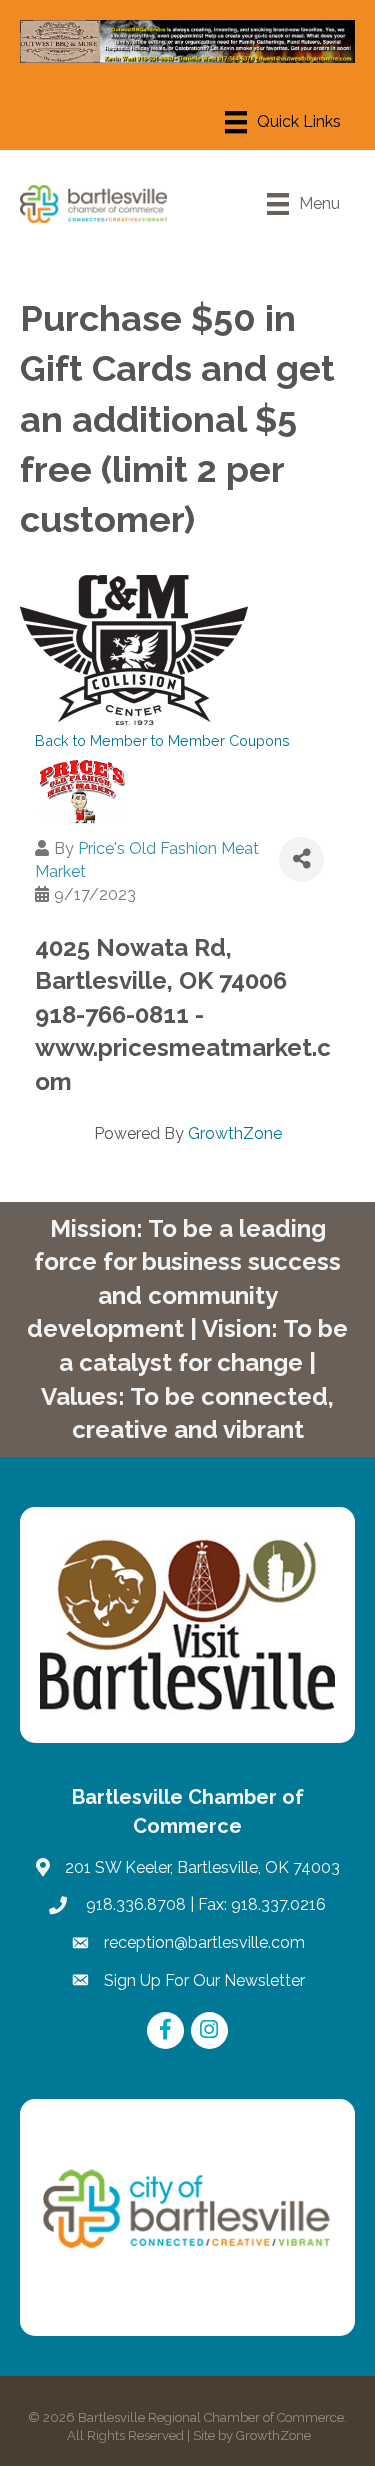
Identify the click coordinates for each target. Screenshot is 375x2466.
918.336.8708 (134, 1904)
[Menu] (283, 122)
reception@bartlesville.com (204, 1942)
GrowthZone (235, 1133)
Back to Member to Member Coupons (162, 740)
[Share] (301, 859)
